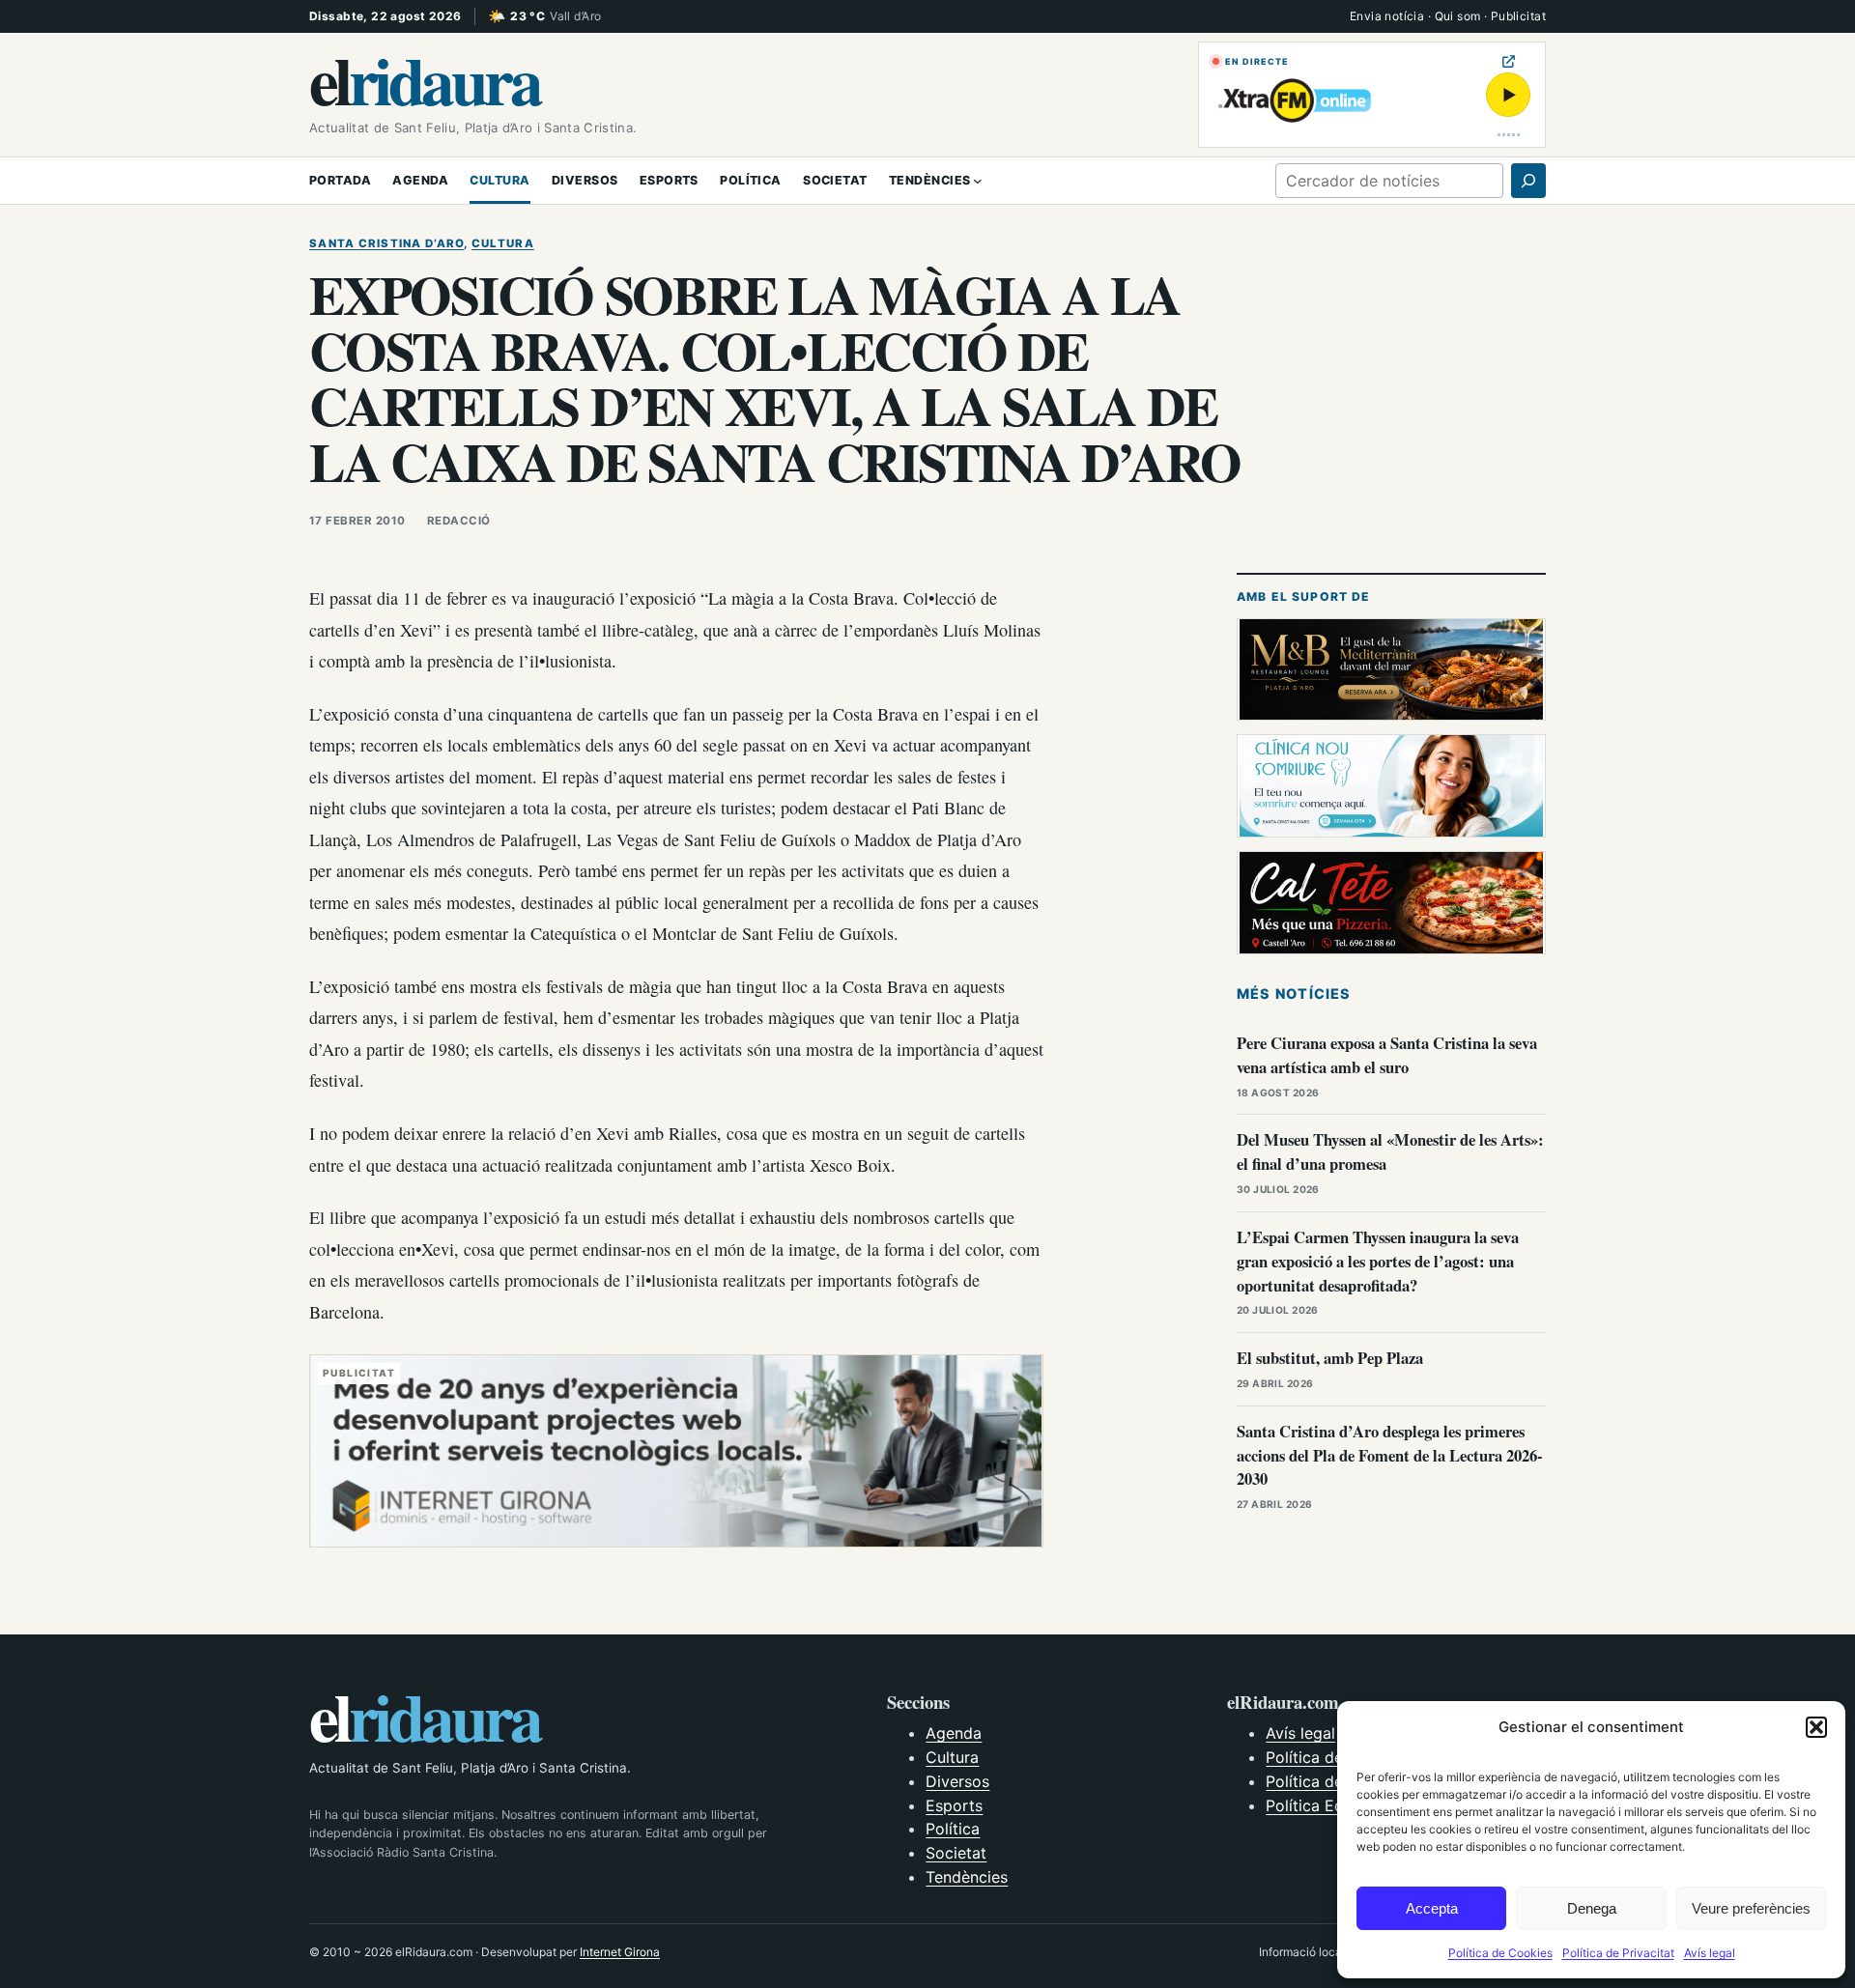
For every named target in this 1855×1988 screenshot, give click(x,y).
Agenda (954, 1733)
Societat (956, 1853)
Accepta (1432, 1908)
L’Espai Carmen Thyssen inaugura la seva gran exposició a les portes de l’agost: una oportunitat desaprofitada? (1378, 1261)
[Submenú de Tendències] (978, 181)
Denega (1592, 1908)
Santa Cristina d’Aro (386, 243)
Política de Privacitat (1618, 1953)
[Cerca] (1528, 181)
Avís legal (1710, 1953)
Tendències (967, 1877)
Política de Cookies (1500, 1953)
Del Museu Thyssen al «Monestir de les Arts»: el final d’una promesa (1390, 1151)
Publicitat (1518, 16)
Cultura (503, 243)
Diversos (957, 1781)
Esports (954, 1805)
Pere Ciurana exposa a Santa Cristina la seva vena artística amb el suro (1387, 1055)
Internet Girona (620, 1952)
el (424, 79)
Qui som (1458, 16)
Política (953, 1829)
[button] (1816, 1727)
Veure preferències (1751, 1908)
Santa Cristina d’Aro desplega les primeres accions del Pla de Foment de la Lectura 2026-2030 (1390, 1455)
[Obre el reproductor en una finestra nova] (1509, 61)
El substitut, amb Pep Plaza (1330, 1358)
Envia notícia (1387, 16)
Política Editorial (1326, 1805)
